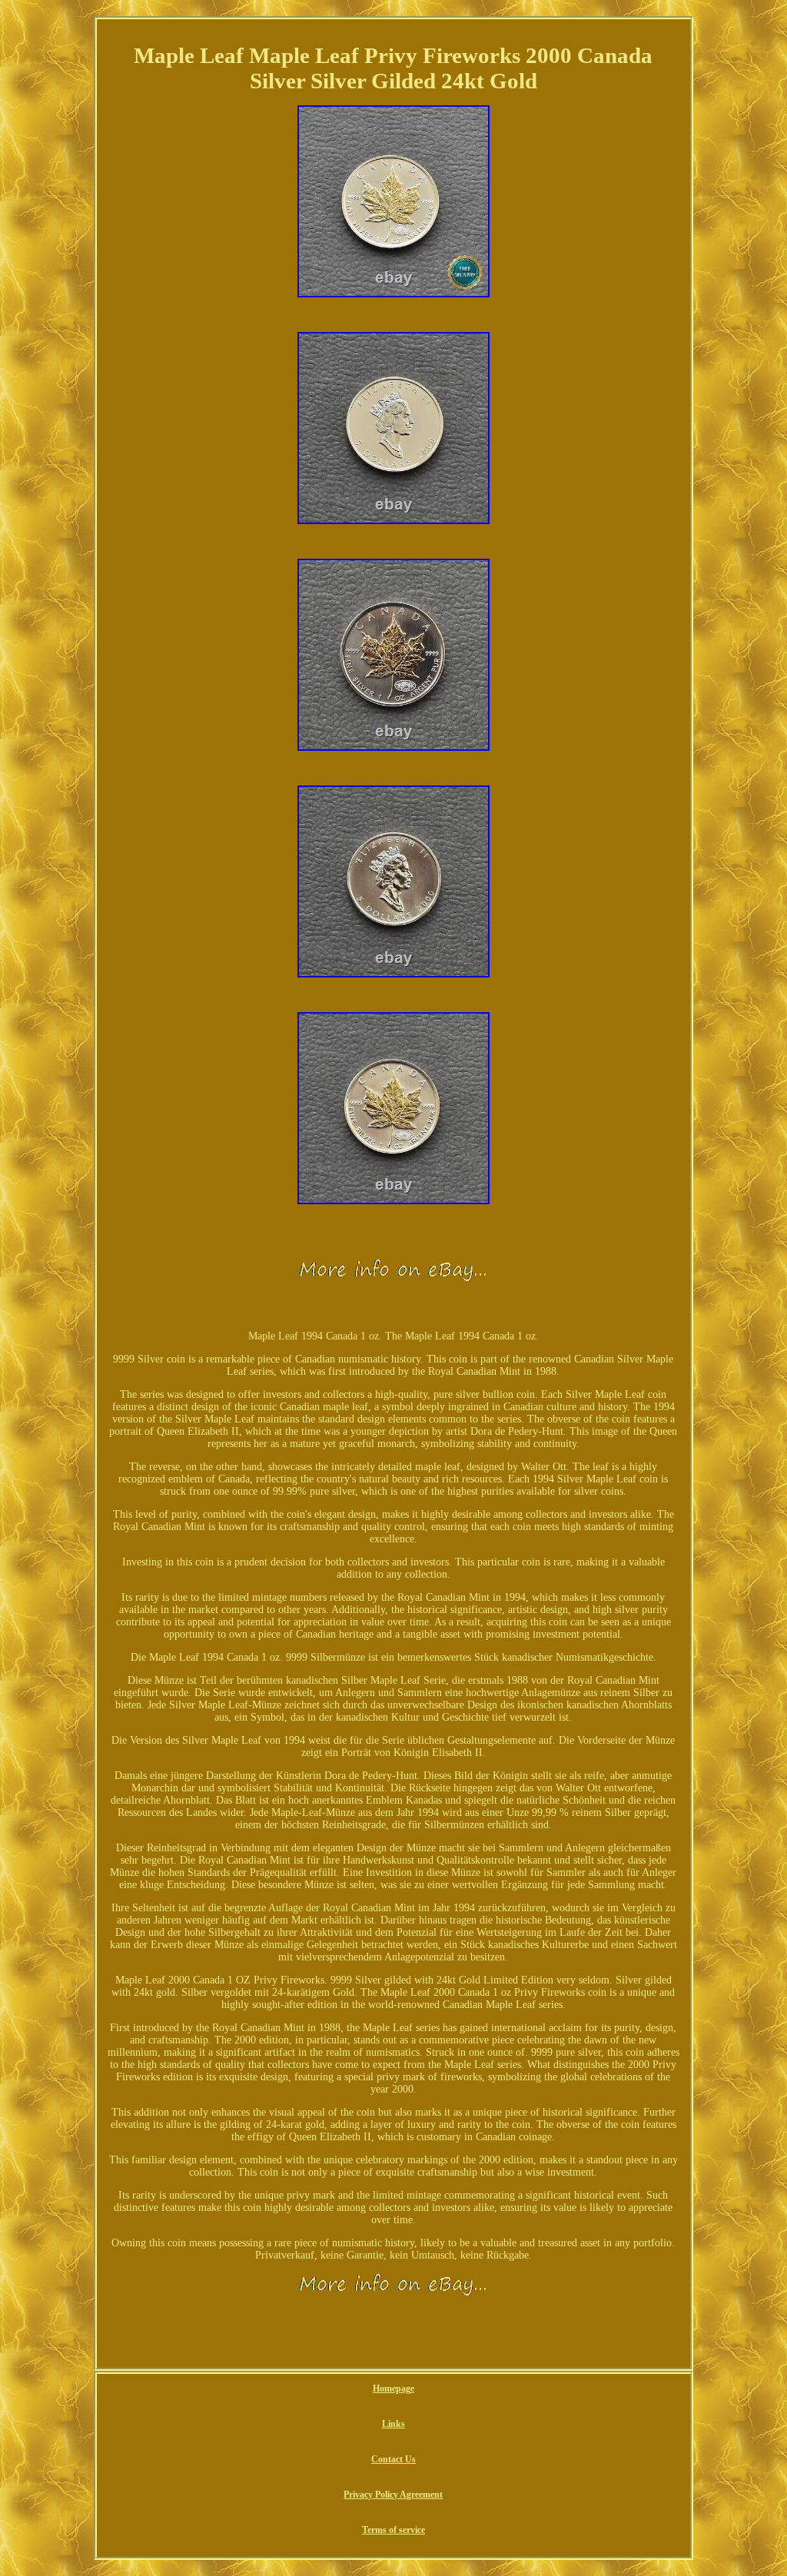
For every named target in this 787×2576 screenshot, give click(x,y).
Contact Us (393, 2459)
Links (393, 2424)
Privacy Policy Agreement (393, 2495)
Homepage (393, 2388)
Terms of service (393, 2530)
